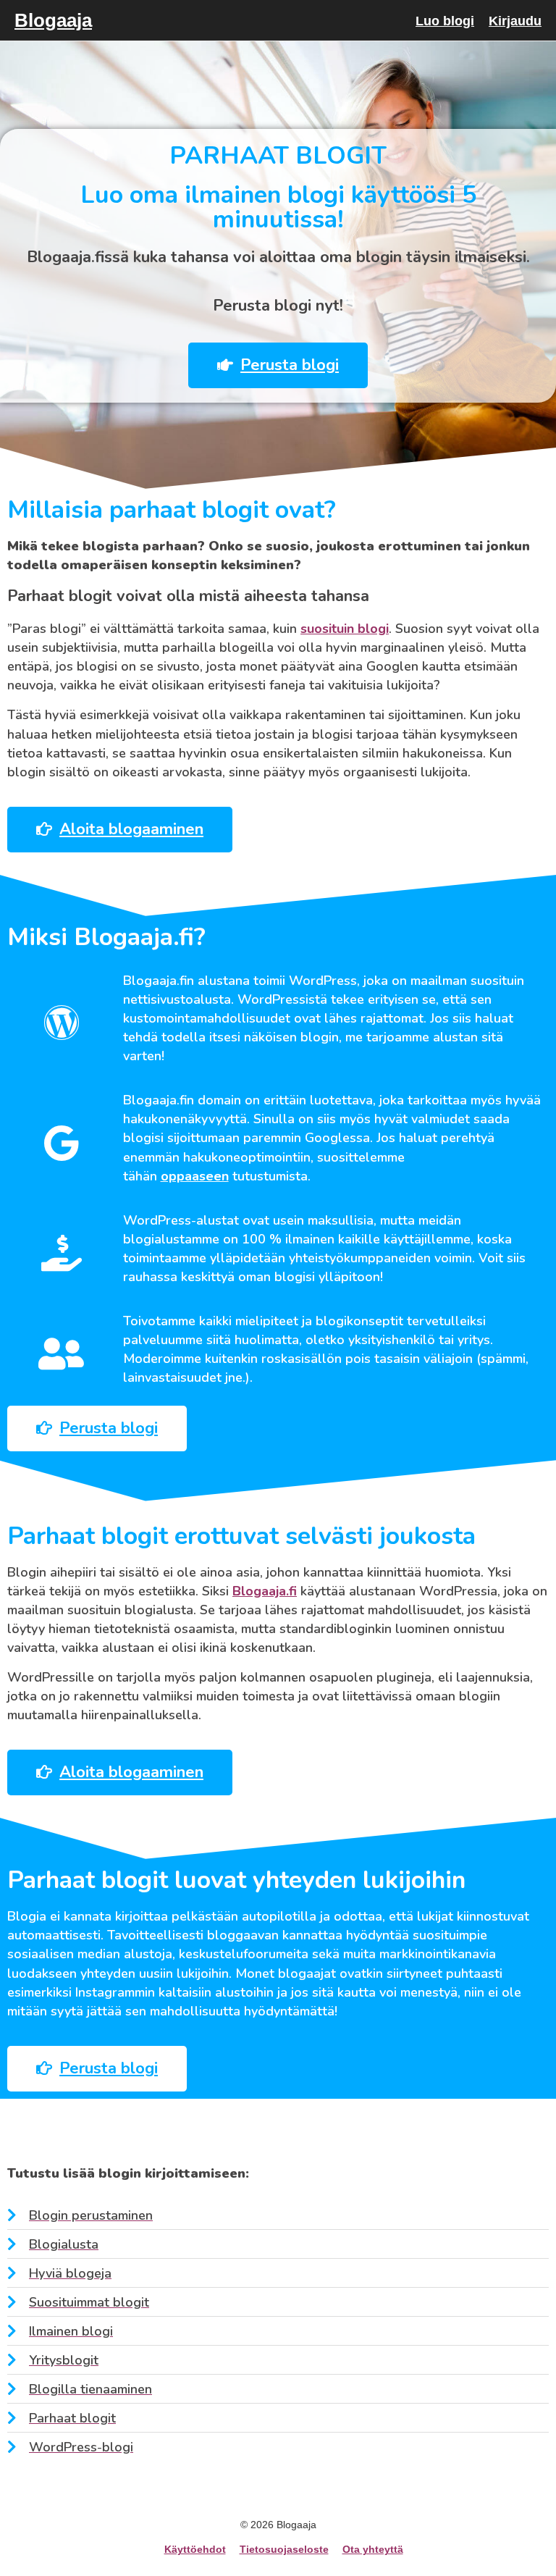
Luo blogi (445, 21)
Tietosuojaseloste (284, 2549)
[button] (278, 365)
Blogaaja (53, 20)
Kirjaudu (515, 21)
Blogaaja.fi (265, 1591)
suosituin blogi (345, 629)
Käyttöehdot (195, 2549)
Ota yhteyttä (373, 2549)
